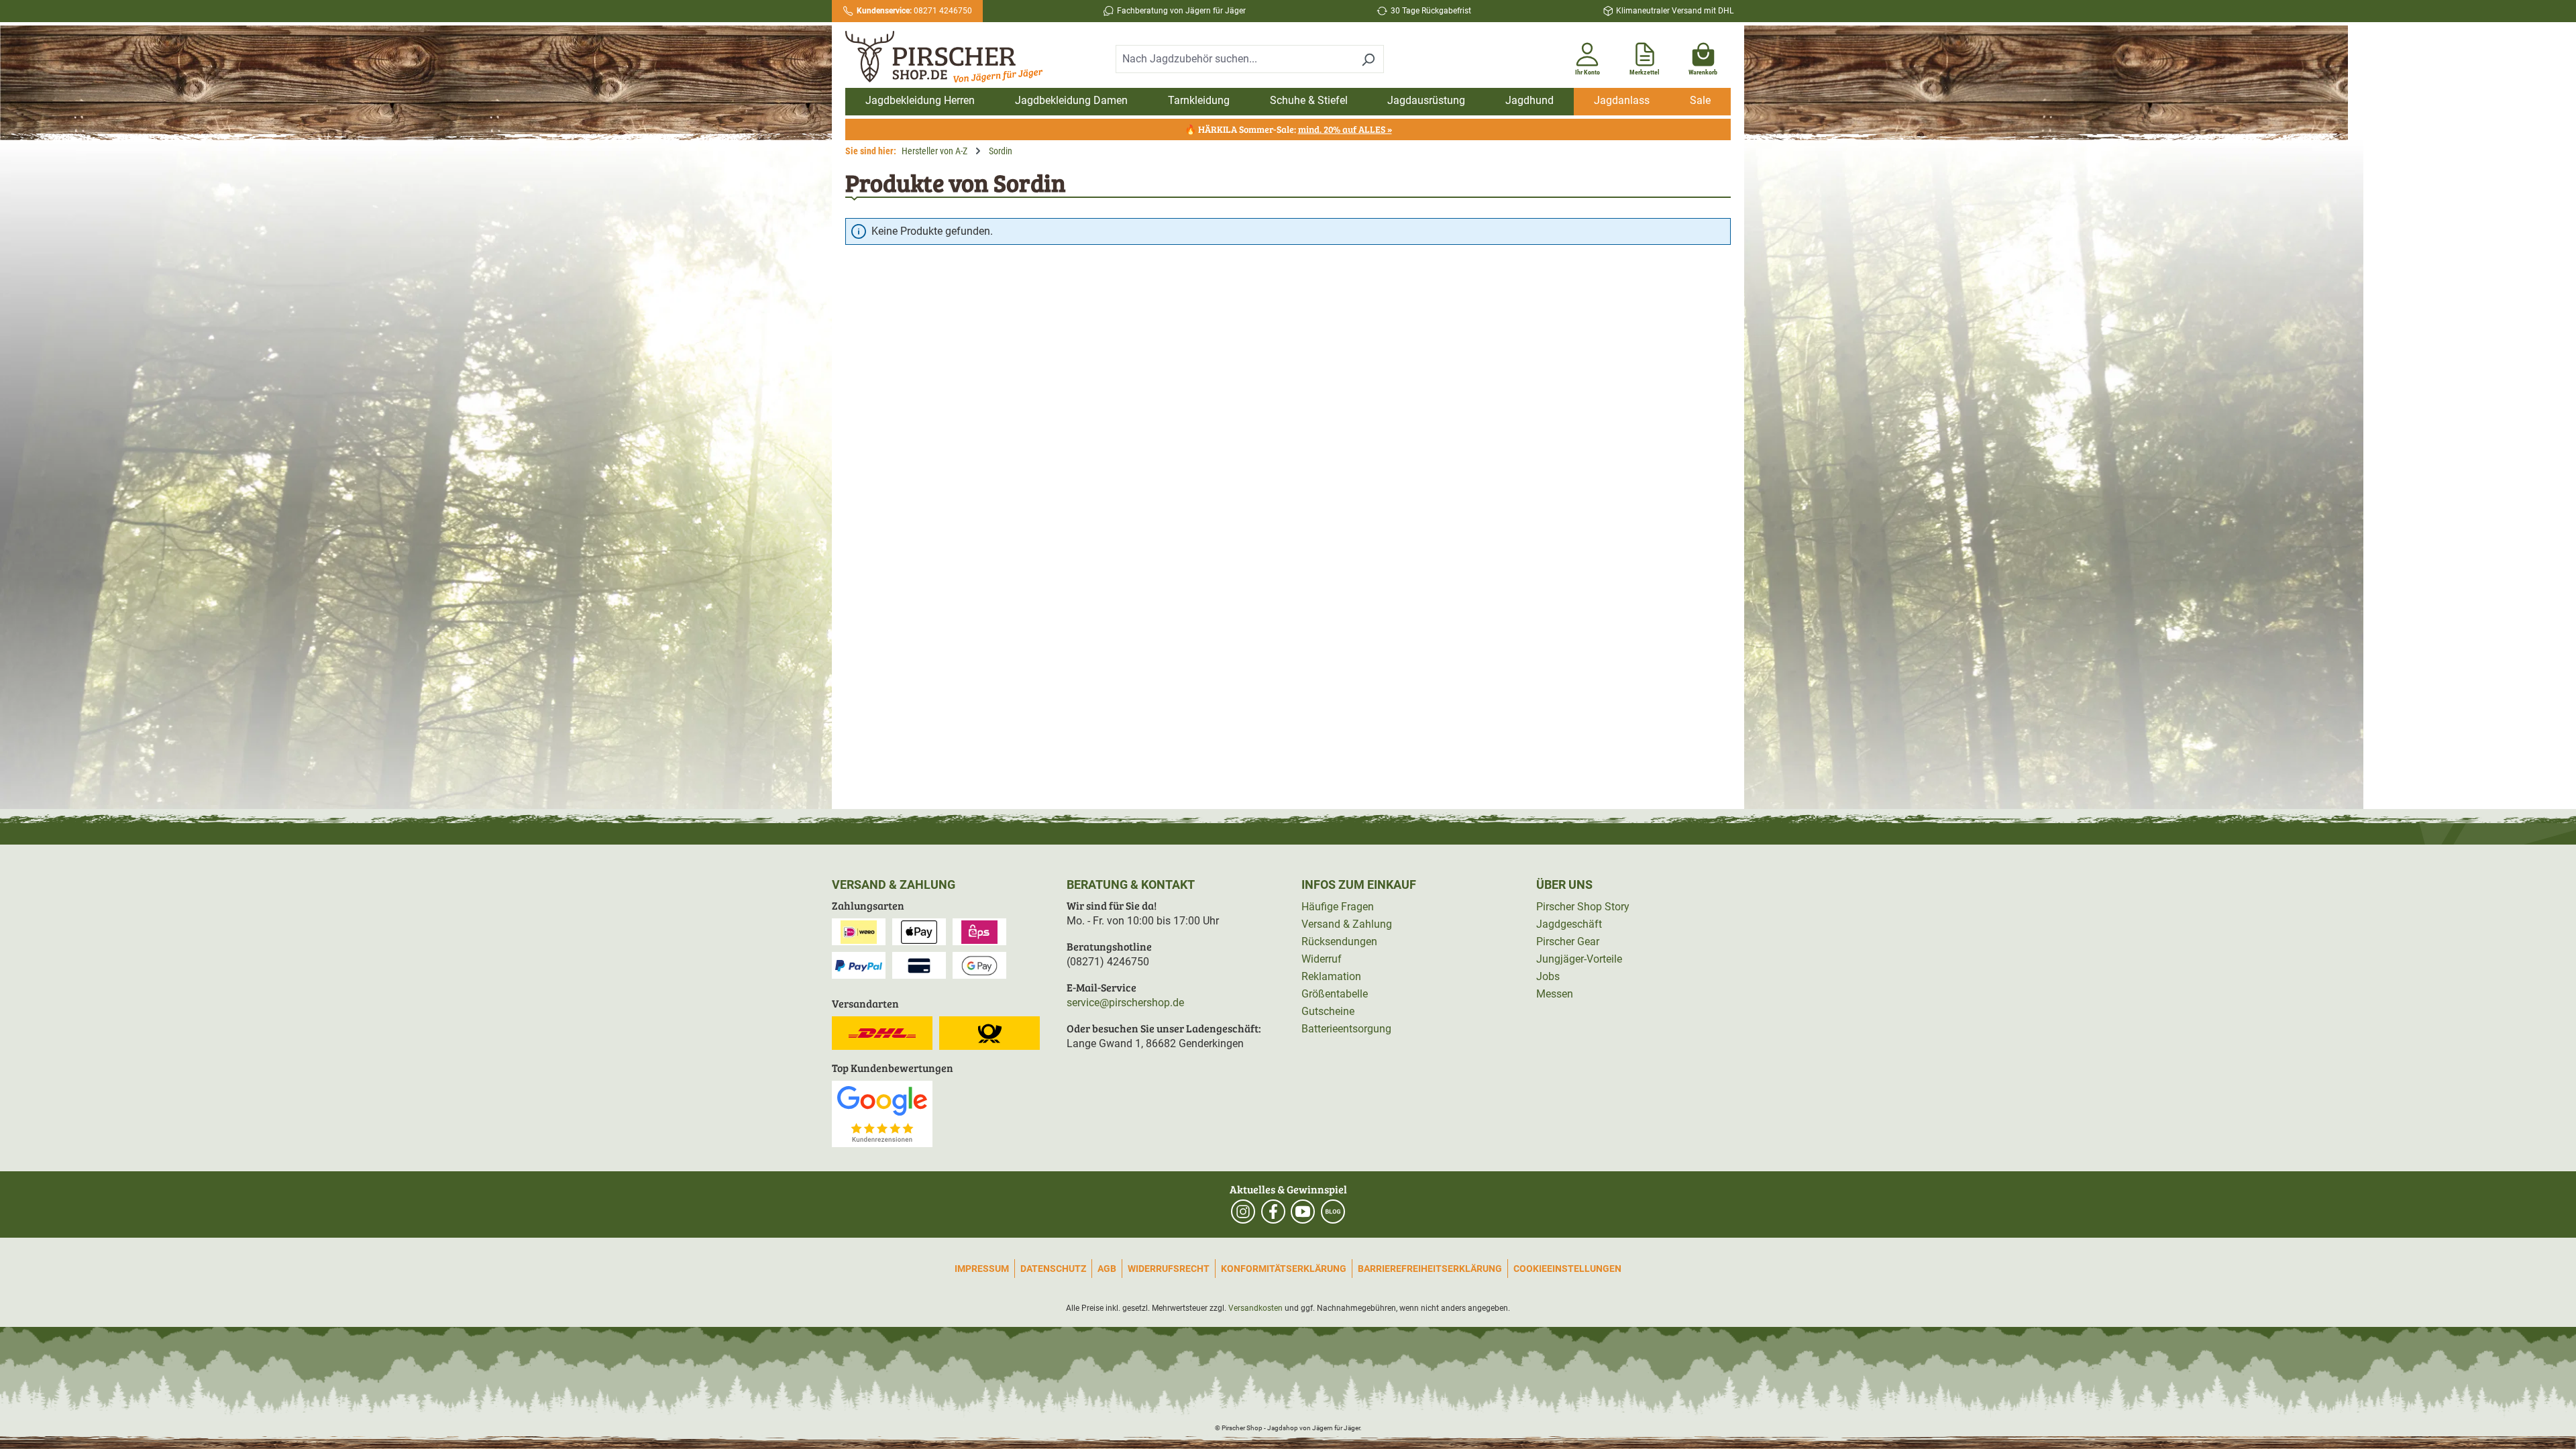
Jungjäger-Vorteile (1579, 959)
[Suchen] (1368, 59)
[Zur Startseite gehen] (951, 57)
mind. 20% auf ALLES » (1345, 129)
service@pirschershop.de (1125, 1003)
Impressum (982, 1269)
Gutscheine (1328, 1011)
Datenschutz (1053, 1269)
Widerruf (1322, 959)
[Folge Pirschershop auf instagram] (1243, 1212)
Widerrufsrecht (1169, 1269)
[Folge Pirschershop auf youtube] (1303, 1212)
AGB (1107, 1269)
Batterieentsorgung (1346, 1029)
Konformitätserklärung (1284, 1269)
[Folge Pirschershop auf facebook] (1273, 1212)
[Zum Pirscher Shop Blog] (1333, 1212)
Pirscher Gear (1568, 942)
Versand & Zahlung (1347, 924)
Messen (1555, 994)
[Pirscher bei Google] (882, 1113)
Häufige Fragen (1338, 907)
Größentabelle (1335, 994)
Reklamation (1331, 976)
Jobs (1548, 976)
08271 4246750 (914, 11)
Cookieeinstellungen (1567, 1269)
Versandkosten (1255, 1308)
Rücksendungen (1339, 942)
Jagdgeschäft (1569, 924)
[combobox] (1234, 59)
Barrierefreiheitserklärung (1430, 1269)
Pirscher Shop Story (1583, 907)
